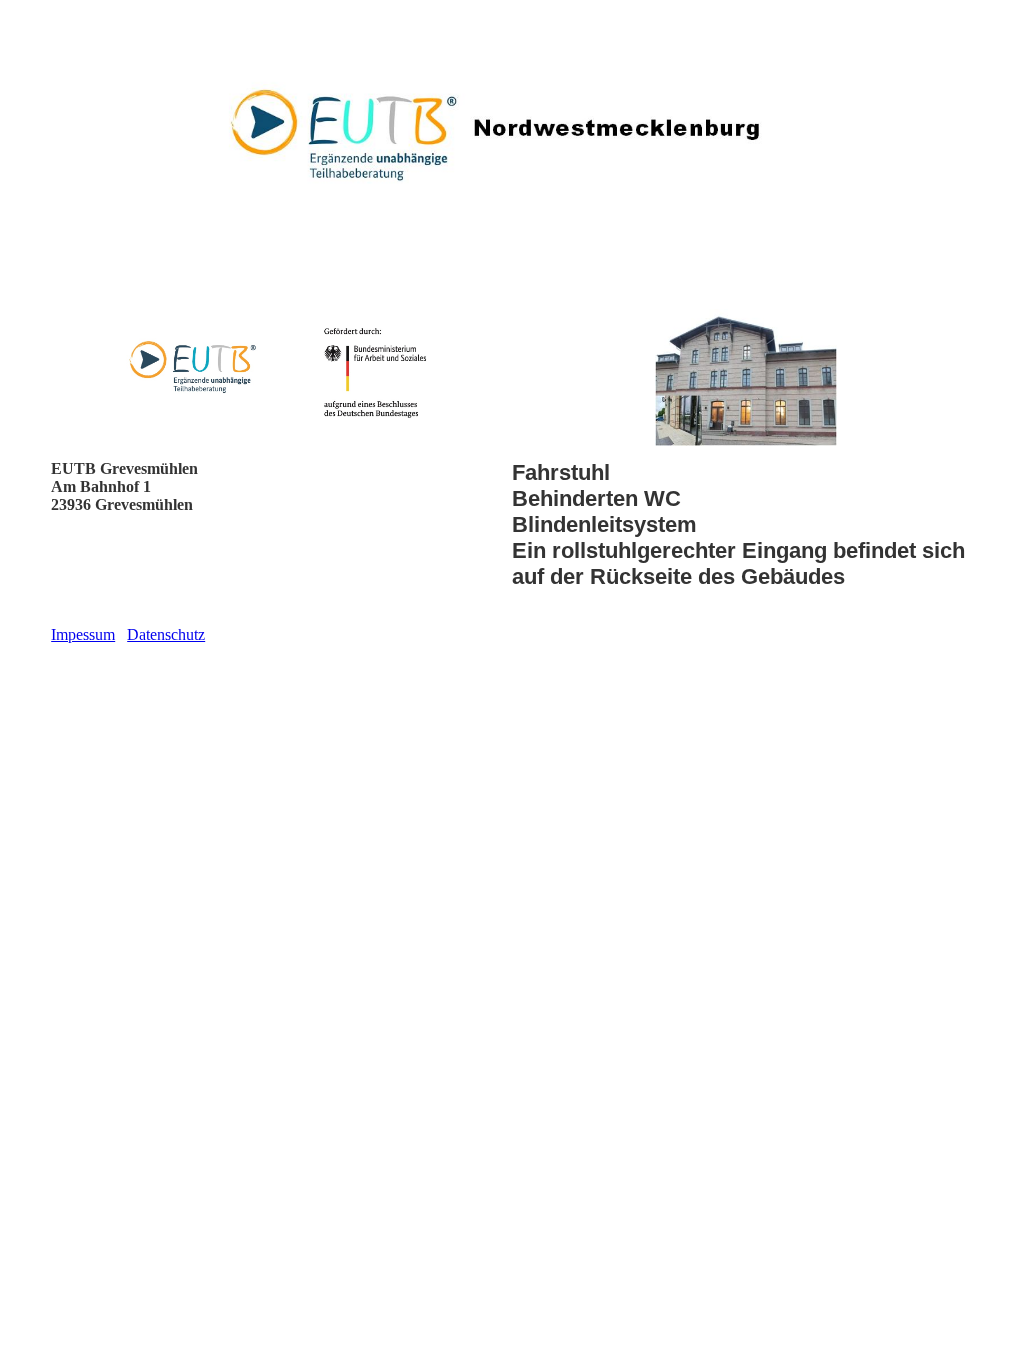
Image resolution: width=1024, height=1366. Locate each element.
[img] (512, 135)
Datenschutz (166, 634)
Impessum (83, 634)
